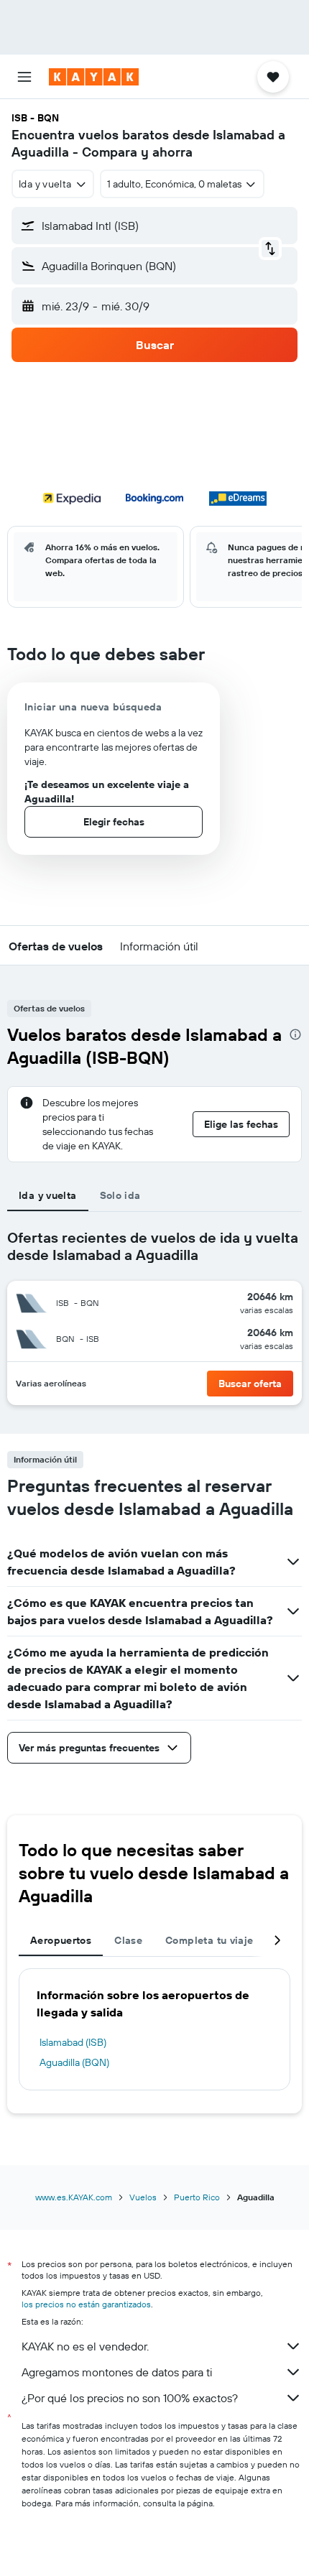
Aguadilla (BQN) (74, 2062)
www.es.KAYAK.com (74, 2197)
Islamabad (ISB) (73, 2042)
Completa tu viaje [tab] (209, 1940)
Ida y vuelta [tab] (48, 1195)
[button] (24, 77)
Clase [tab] (128, 1940)
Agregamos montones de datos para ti (117, 2372)
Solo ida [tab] (120, 1195)
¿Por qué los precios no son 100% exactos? (130, 2398)
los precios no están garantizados (86, 2304)
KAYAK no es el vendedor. (85, 2346)
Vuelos (143, 2197)
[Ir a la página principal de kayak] (94, 77)
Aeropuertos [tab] (61, 1940)
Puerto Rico (197, 2197)
